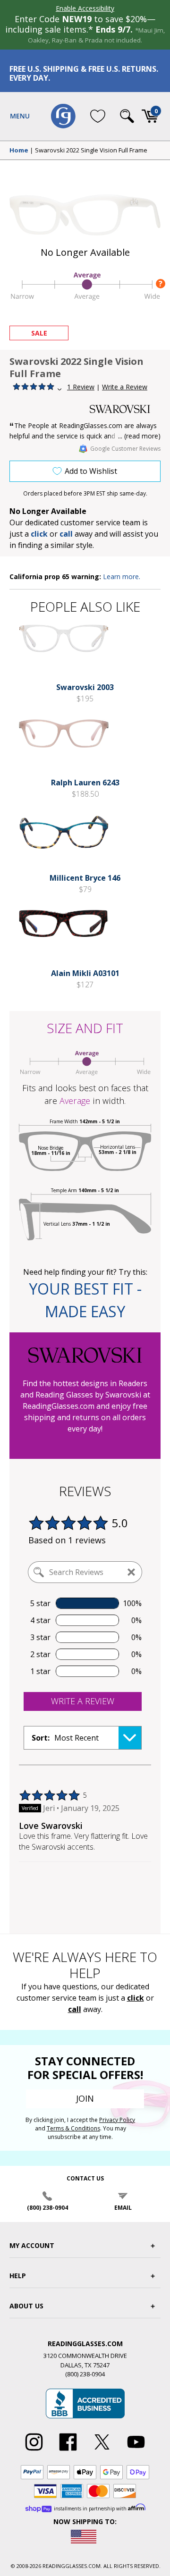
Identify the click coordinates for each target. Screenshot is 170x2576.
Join (85, 2098)
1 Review (81, 387)
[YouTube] (136, 2451)
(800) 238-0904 (47, 2208)
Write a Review (125, 387)
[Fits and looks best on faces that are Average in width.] (85, 299)
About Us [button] (26, 2306)
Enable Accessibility (85, 8)
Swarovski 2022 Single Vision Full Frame (91, 151)
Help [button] (18, 2276)
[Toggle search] (127, 116)
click (136, 1998)
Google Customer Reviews (125, 449)
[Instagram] (34, 2451)
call (66, 534)
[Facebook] (68, 2451)
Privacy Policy (117, 2120)
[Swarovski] (125, 409)
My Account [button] (32, 2245)
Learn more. (122, 577)
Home (19, 151)
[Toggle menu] (20, 116)
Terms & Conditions (73, 2128)
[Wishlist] (98, 116)
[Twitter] (102, 2451)
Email (123, 2208)
